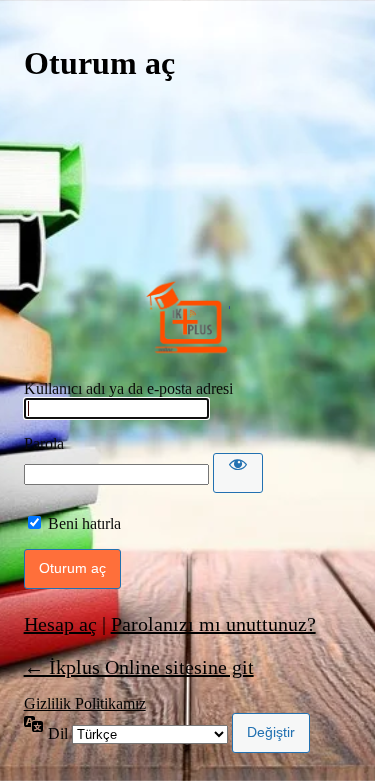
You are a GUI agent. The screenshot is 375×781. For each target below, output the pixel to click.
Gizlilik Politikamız (85, 703)
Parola (44, 443)
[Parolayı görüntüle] (238, 473)
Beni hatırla (84, 523)
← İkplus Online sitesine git (139, 667)
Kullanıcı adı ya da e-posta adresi (128, 388)
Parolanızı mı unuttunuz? (213, 624)
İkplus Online (188, 317)
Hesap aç (60, 624)
